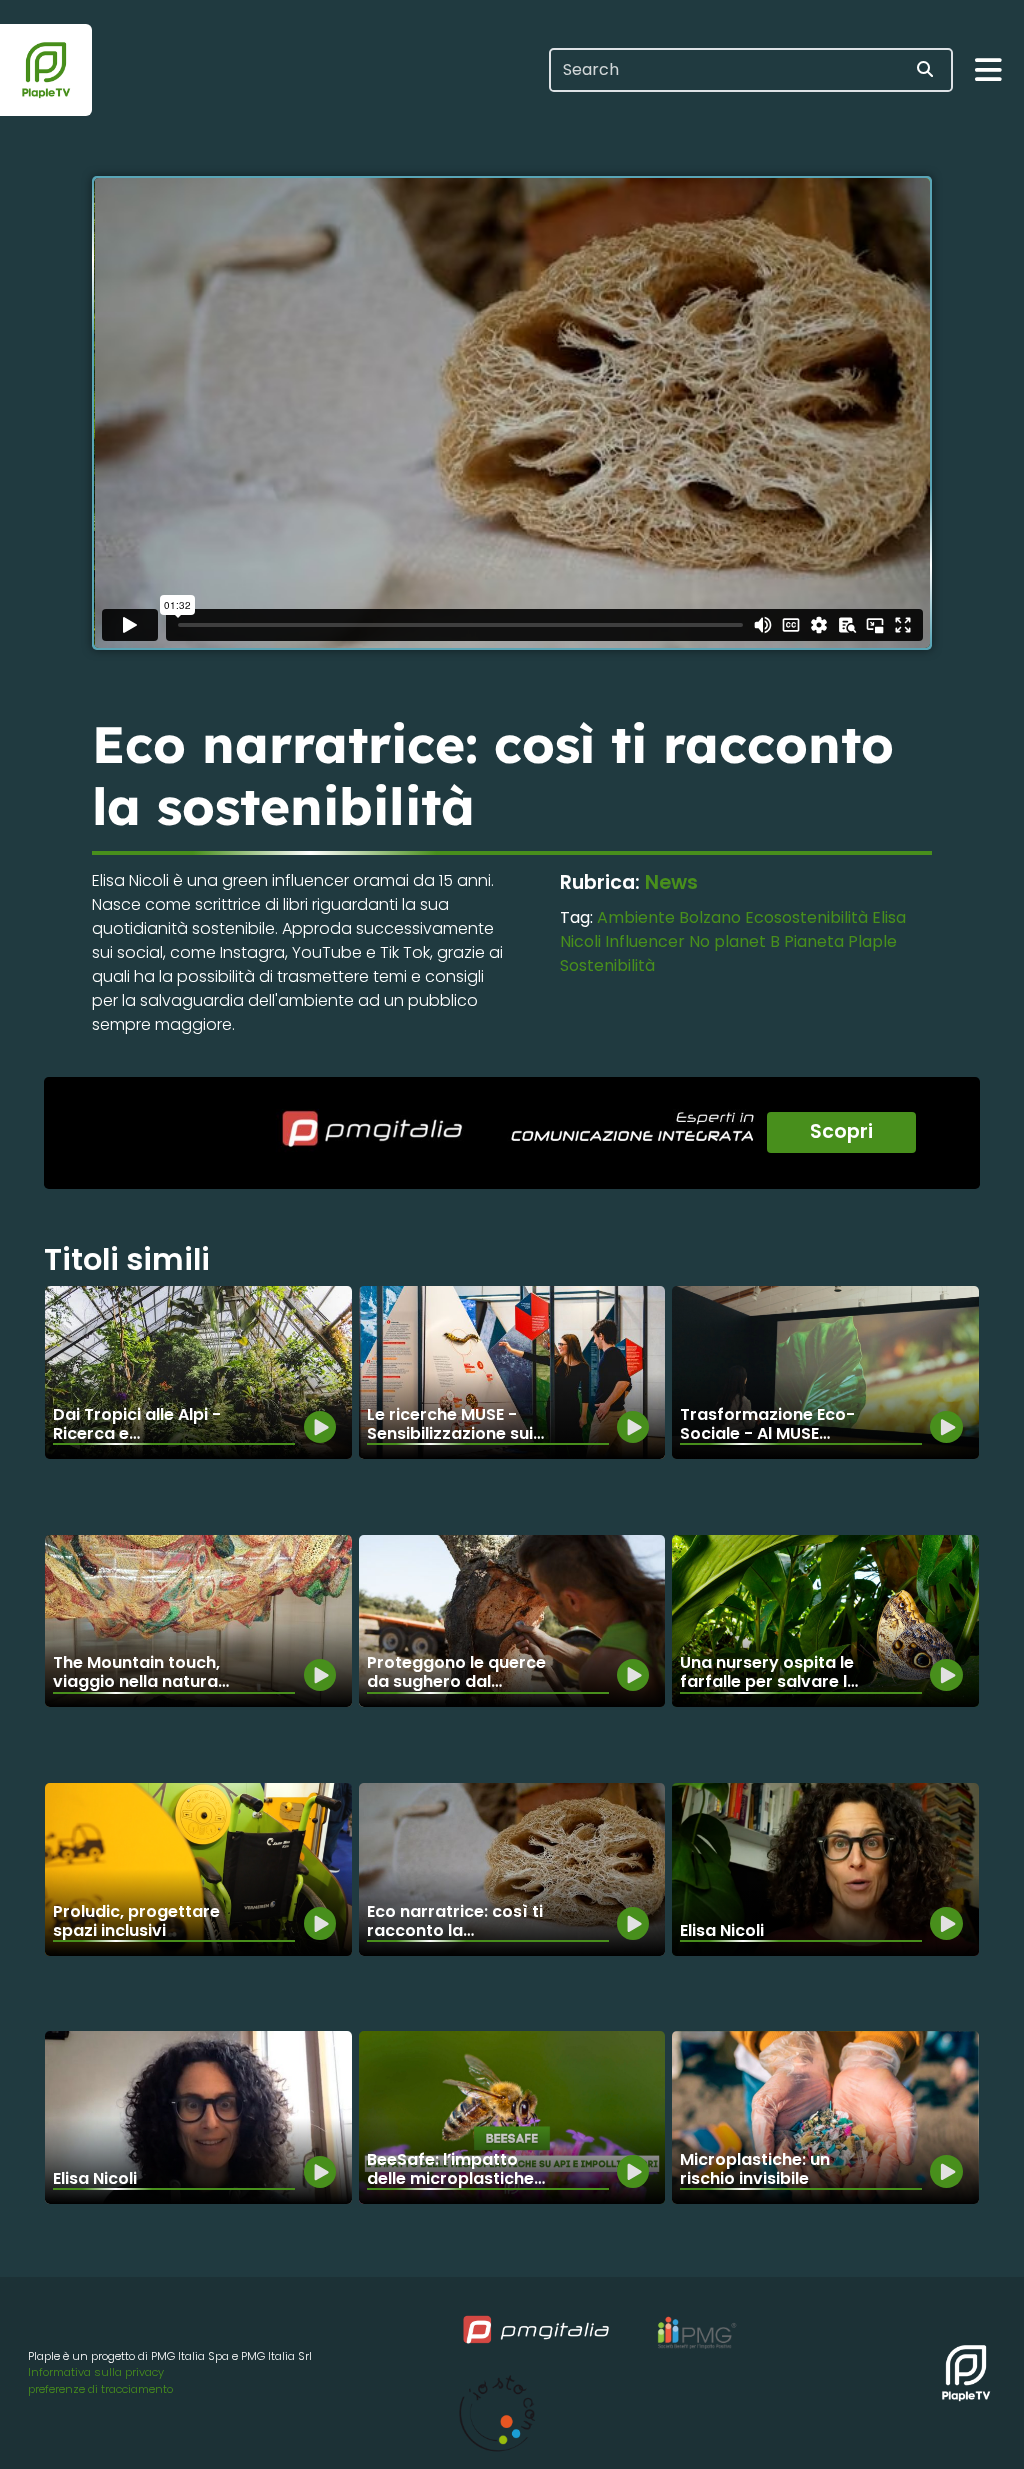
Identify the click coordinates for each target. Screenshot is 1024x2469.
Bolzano (710, 917)
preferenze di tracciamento (100, 2389)
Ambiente (636, 917)
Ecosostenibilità (806, 917)
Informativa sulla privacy (96, 2372)
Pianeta (814, 941)
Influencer (645, 941)
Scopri (841, 1131)
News (671, 882)
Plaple (872, 941)
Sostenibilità (607, 965)
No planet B (734, 941)
